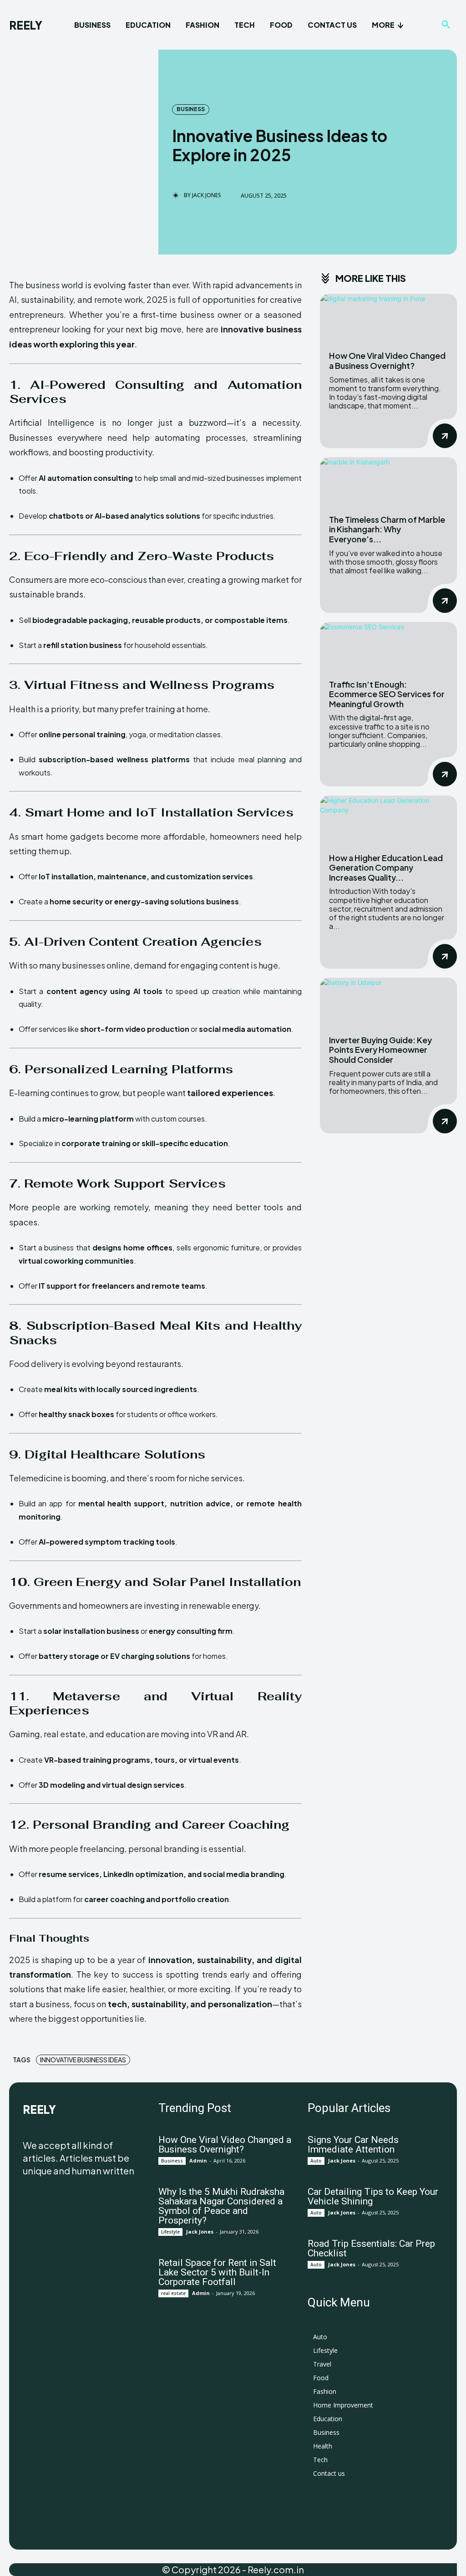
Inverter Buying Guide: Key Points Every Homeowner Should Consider (380, 1050)
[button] (446, 25)
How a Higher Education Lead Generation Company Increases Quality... (386, 867)
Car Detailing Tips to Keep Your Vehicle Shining (373, 2196)
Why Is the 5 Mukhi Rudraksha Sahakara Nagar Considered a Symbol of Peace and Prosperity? (221, 2206)
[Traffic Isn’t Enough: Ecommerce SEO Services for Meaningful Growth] (388, 646)
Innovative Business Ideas (83, 2060)
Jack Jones (207, 195)
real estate (173, 2293)
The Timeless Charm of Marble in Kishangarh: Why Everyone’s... (387, 529)
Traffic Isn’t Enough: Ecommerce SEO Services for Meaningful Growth (387, 694)
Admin (198, 2160)
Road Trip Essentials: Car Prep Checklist (371, 2248)
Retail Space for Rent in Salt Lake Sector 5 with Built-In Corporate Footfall (217, 2272)
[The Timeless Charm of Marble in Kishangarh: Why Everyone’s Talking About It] (388, 481)
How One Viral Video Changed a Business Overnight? (387, 360)
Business (191, 109)
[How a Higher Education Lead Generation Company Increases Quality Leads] (388, 819)
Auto (316, 2161)
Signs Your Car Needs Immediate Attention (353, 2145)
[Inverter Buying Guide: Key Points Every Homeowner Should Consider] (388, 1002)
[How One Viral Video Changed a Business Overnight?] (388, 318)
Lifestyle (170, 2232)
